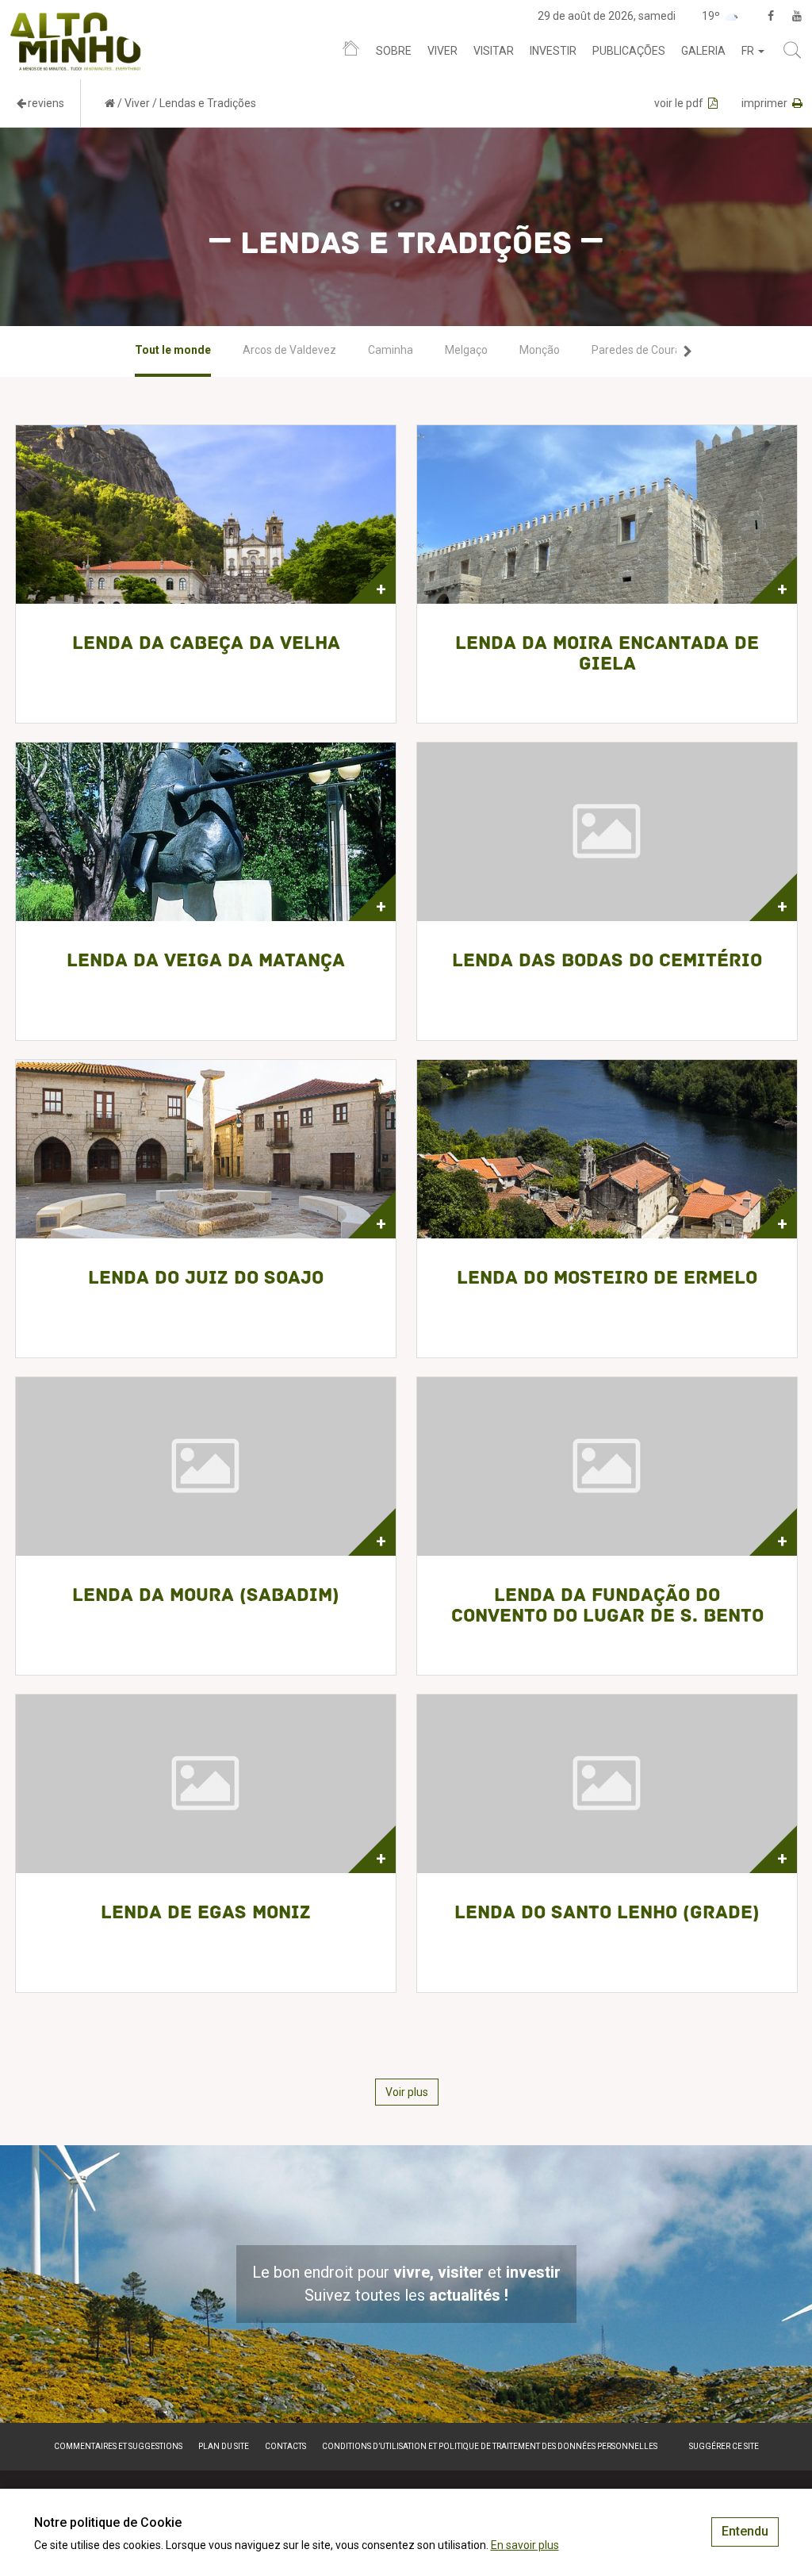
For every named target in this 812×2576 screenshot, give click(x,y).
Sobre (394, 51)
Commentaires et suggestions (118, 2446)
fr (749, 51)
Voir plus (407, 2092)
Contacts (285, 2446)
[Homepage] (351, 52)
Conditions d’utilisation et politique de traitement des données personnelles (490, 2446)
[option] (173, 351)
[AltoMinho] (76, 20)
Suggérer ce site (724, 2446)
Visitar (494, 51)
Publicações (629, 51)
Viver (442, 51)
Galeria (703, 51)
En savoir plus (525, 2545)
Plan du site (224, 2446)
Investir (553, 51)
